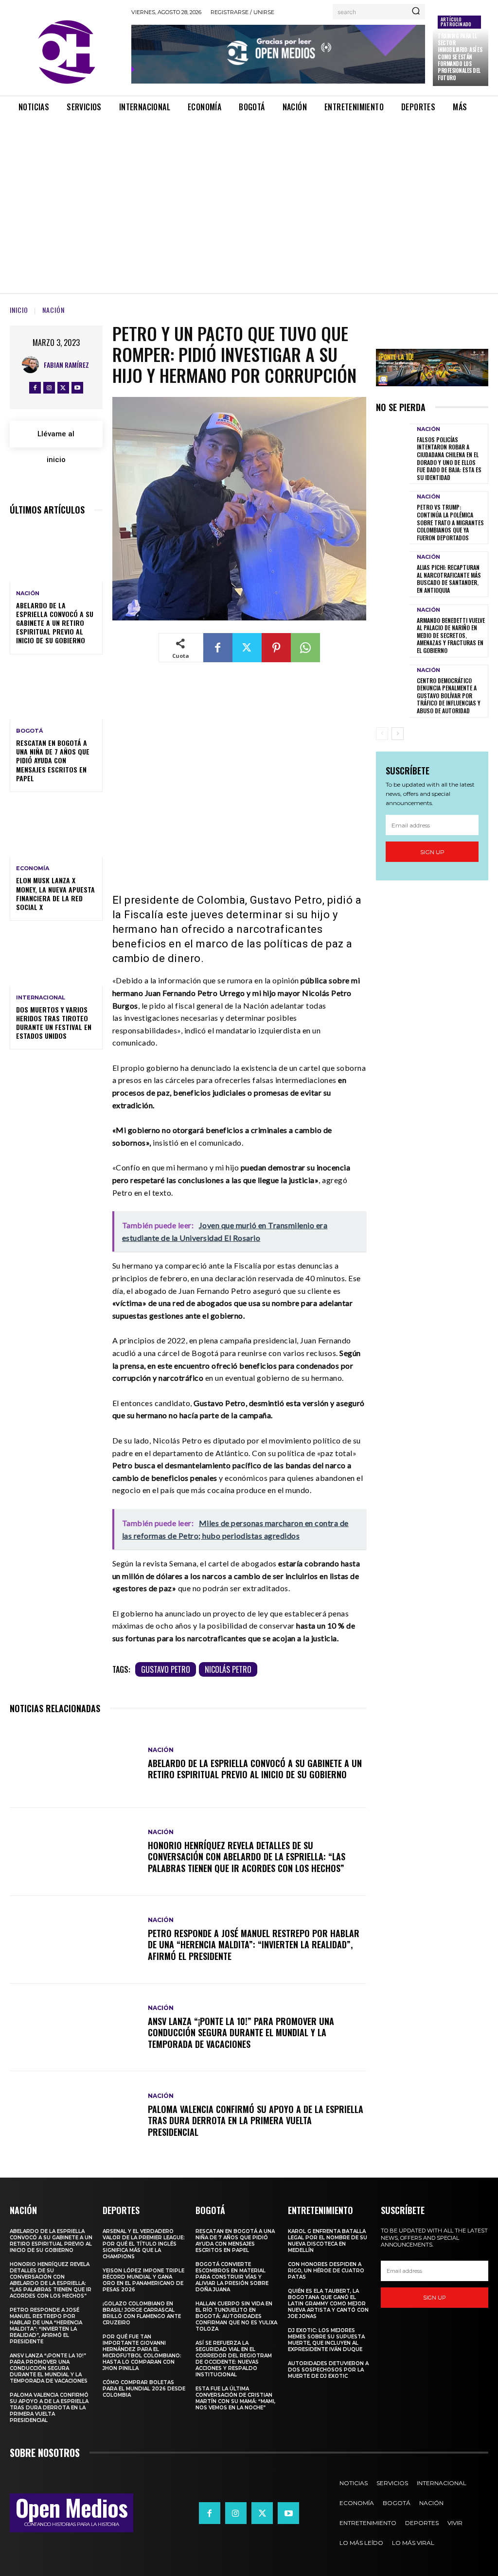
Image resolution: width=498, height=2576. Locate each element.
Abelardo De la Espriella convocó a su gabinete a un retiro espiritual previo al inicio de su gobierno (55, 623)
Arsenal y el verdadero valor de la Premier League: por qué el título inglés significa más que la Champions (144, 2244)
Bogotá (29, 731)
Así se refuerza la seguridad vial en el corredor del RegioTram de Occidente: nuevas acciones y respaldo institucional (234, 2359)
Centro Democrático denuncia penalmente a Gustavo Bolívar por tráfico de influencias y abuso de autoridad (449, 696)
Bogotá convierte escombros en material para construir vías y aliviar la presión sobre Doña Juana (232, 2277)
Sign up (432, 852)
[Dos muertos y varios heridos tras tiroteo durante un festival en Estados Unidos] (56, 958)
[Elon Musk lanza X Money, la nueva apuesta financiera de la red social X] (56, 829)
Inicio (19, 310)
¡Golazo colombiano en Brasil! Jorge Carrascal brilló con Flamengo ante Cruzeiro (142, 2313)
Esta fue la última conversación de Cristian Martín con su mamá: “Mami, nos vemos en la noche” (235, 2398)
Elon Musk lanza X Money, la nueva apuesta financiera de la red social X (55, 893)
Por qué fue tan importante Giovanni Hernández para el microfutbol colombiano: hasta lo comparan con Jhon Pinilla (142, 2353)
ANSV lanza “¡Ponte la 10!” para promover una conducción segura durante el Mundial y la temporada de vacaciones (241, 2033)
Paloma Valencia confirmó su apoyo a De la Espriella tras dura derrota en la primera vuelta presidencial (256, 2121)
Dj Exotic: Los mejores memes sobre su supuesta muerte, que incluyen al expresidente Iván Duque (326, 2340)
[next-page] (398, 734)
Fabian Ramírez (66, 365)
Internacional (41, 998)
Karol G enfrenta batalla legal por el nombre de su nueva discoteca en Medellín (328, 2241)
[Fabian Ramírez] (33, 365)
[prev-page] (382, 734)
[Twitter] (63, 388)
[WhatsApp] (305, 648)
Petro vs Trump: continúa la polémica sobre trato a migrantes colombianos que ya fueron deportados (450, 522)
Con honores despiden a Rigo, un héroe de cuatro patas (326, 2271)
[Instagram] (49, 388)
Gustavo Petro (166, 1669)
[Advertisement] (249, 195)
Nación (53, 310)
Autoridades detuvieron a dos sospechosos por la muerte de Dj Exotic (328, 2370)
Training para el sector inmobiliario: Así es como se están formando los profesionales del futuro (460, 57)
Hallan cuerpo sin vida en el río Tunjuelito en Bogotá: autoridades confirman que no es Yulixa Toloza (236, 2316)
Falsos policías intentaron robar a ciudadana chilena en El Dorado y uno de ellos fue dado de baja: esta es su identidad (449, 458)
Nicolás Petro (228, 1669)
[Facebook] (35, 388)
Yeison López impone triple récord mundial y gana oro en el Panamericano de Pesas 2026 (143, 2280)
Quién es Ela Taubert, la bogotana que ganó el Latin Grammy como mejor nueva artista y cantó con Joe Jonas (328, 2304)
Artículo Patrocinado (456, 22)
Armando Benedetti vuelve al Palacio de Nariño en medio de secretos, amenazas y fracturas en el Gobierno (451, 635)
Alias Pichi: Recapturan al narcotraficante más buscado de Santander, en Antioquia (449, 579)
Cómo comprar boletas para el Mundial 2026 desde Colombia (144, 2389)
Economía (33, 868)
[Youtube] (77, 388)
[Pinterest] (276, 648)
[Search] (416, 12)
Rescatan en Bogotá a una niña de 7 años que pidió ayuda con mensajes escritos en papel (53, 760)
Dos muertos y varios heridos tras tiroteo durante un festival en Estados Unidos (54, 1023)
